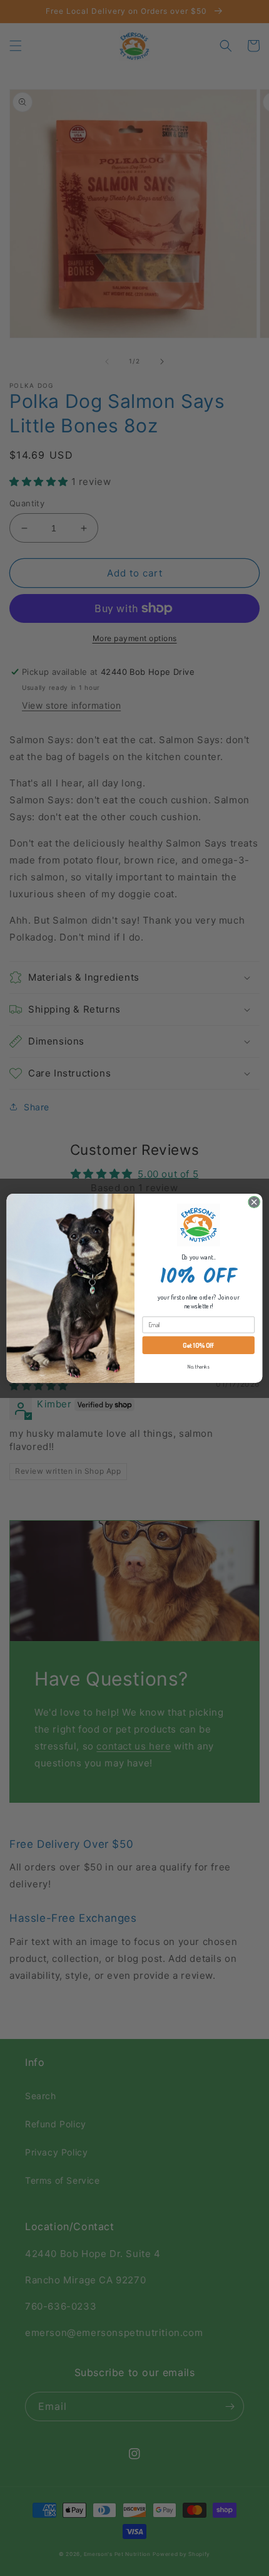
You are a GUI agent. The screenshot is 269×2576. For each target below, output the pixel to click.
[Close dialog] (254, 1202)
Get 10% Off (198, 1345)
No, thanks (198, 1367)
